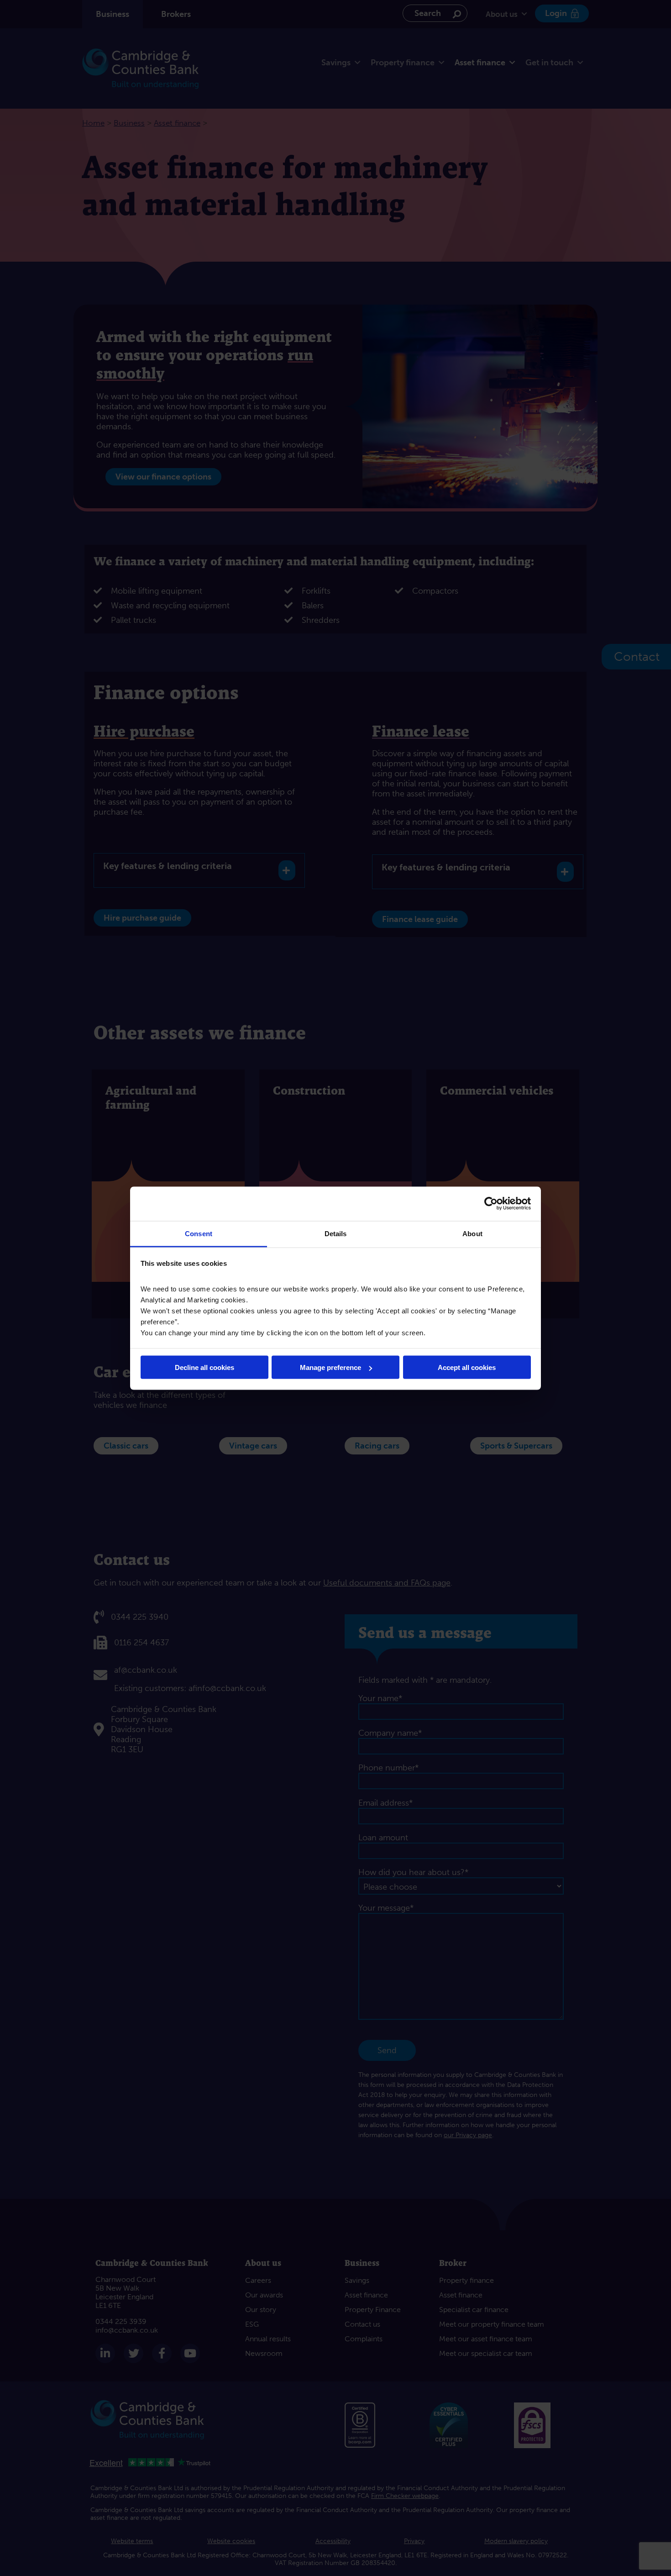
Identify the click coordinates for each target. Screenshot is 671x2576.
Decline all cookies (204, 1367)
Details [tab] (336, 1233)
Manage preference (330, 1367)
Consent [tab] (199, 1233)
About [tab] (472, 1233)
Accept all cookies (467, 1367)
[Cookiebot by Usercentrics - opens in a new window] (491, 1204)
